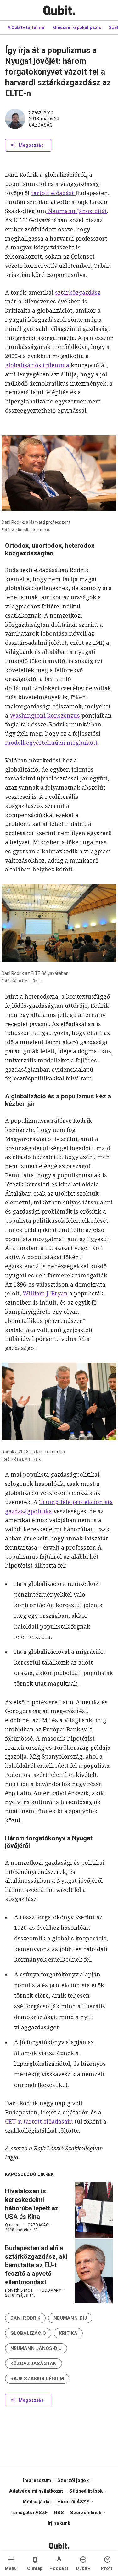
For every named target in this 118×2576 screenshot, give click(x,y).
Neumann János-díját (77, 211)
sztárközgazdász (78, 292)
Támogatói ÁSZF (29, 2513)
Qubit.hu (13, 2225)
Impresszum (37, 2480)
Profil (107, 2568)
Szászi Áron (41, 112)
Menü (11, 2568)
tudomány (50, 2290)
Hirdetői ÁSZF (73, 2502)
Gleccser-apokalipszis (77, 27)
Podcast (59, 2568)
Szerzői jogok (73, 2480)
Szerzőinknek (86, 2513)
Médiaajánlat (37, 2502)
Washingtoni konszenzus (45, 715)
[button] (25, 2318)
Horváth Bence (19, 2290)
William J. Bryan (45, 1293)
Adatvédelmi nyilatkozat (36, 2491)
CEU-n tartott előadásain (39, 2121)
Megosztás (31, 145)
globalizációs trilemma (37, 365)
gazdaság (41, 125)
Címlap (35, 2568)
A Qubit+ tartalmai (27, 27)
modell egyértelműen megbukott (51, 743)
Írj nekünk (59, 2523)
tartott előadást (53, 193)
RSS (59, 2513)
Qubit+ (83, 2568)
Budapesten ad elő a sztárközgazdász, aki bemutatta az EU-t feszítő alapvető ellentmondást (36, 2265)
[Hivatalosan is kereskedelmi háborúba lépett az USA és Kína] (94, 2210)
